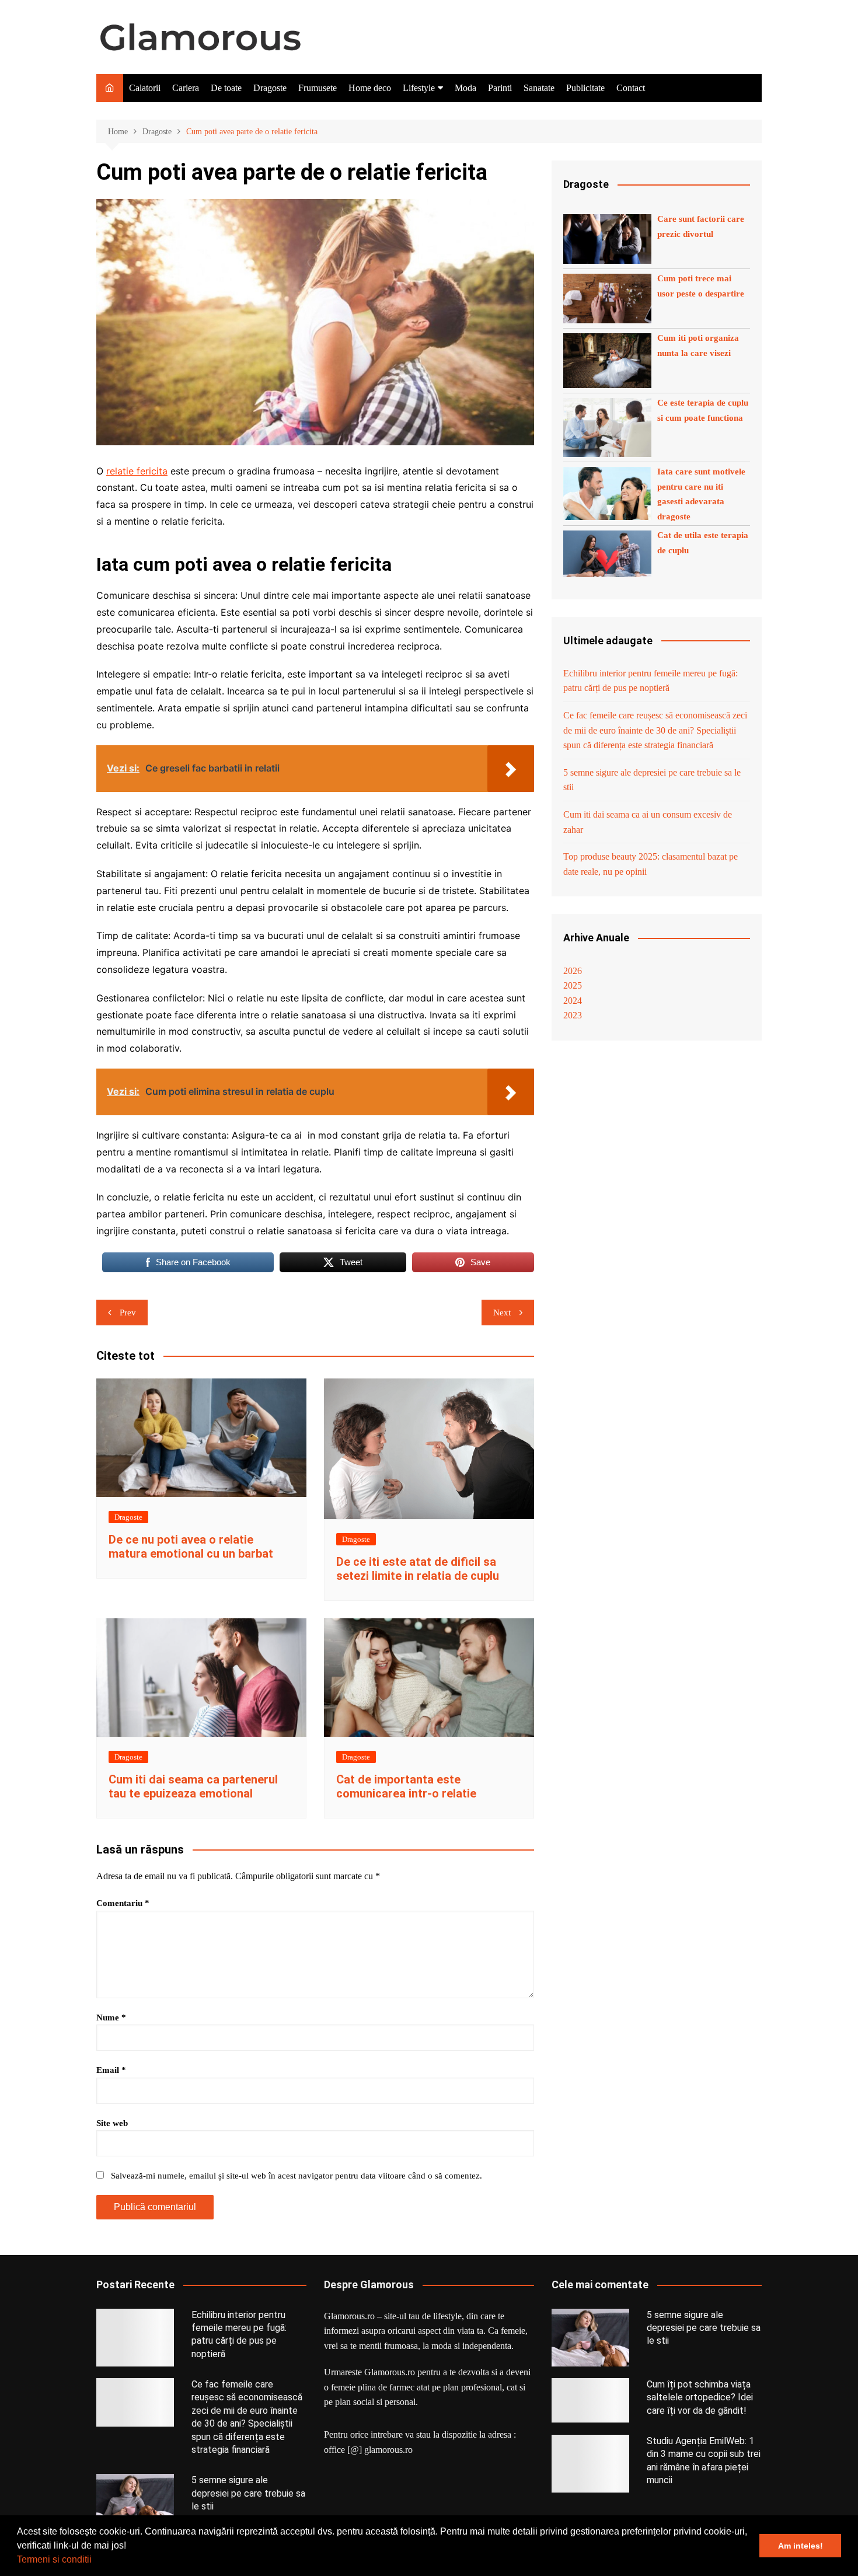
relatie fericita (137, 471)
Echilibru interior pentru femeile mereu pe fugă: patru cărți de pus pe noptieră (651, 681)
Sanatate (539, 88)
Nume (111, 2017)
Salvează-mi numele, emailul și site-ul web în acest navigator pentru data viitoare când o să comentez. (297, 2176)
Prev (128, 1313)
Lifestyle (419, 88)
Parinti (500, 88)
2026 (573, 971)
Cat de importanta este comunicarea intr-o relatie (406, 1786)
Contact (631, 88)
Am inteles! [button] (801, 2546)
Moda (465, 88)
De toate (226, 88)
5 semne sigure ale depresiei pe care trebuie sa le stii (652, 780)
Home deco (370, 88)
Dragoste (270, 88)
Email (111, 2070)
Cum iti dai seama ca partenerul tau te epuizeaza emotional (193, 1786)
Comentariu (123, 1903)
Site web (112, 2123)
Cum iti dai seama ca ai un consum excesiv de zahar (648, 822)
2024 (573, 1001)
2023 (573, 1015)
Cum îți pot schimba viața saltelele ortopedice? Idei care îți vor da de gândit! (700, 2397)
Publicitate (585, 88)
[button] (96, 2561)
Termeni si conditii (54, 2559)
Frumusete (318, 88)
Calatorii (145, 88)
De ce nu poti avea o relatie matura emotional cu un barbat (191, 1547)
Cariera (186, 88)
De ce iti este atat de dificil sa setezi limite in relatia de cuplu (418, 1569)
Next (502, 1313)
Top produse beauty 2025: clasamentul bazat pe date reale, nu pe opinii (651, 864)
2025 (573, 985)
